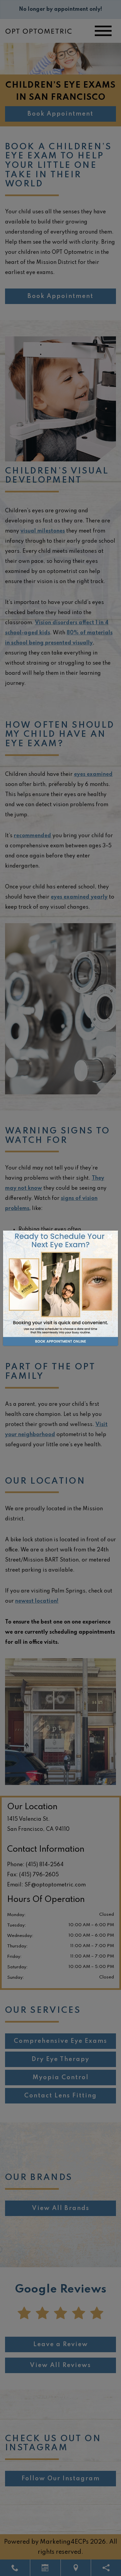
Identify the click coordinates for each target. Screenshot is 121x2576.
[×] (61, 1288)
